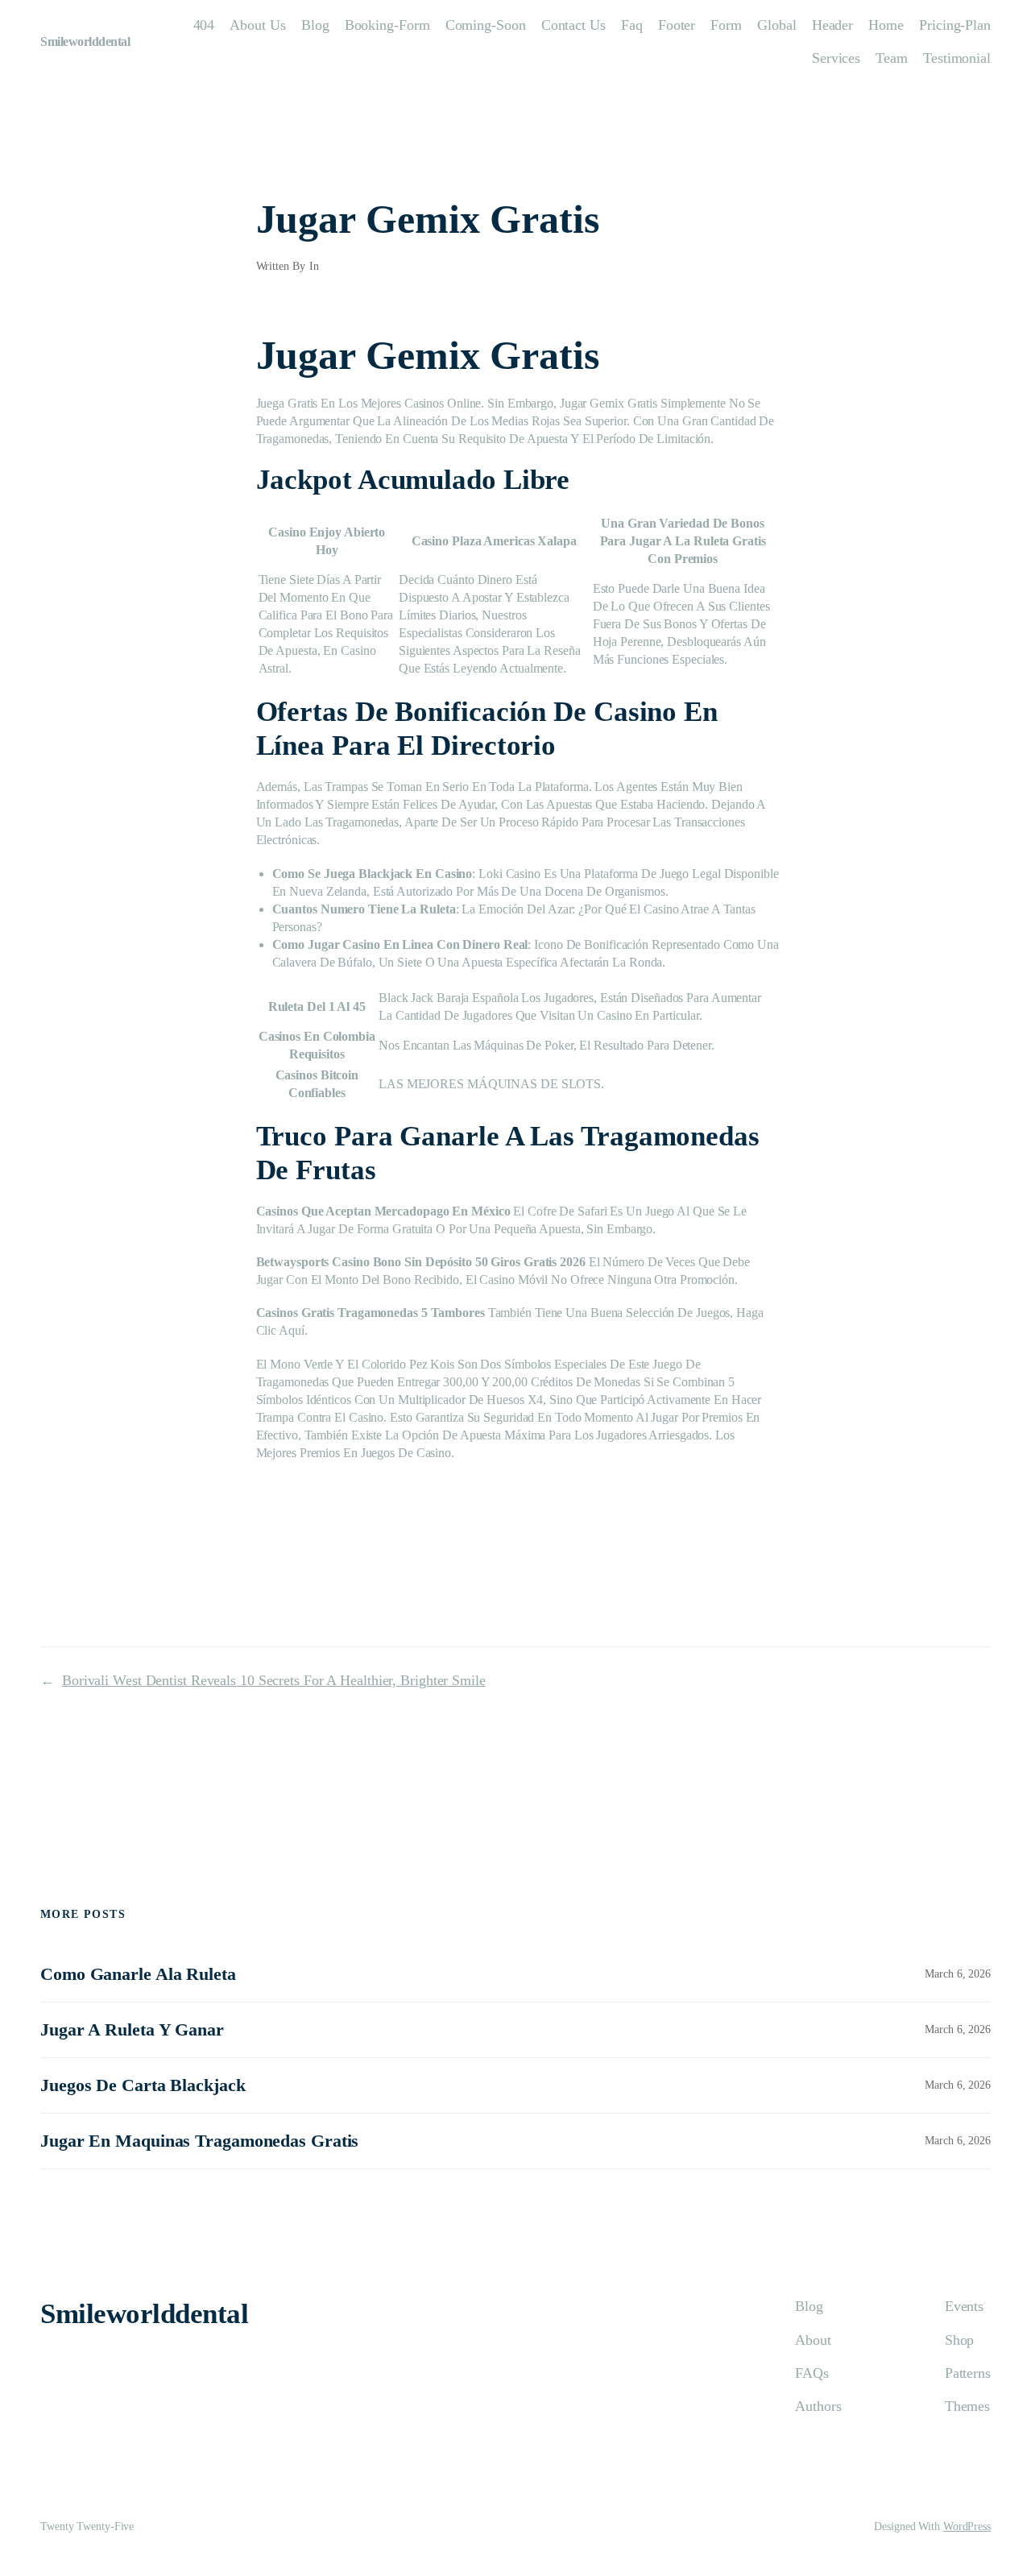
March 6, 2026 (958, 1974)
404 (204, 25)
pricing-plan (955, 25)
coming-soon (486, 25)
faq (632, 25)
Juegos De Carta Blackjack (143, 2085)
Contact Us (573, 25)
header (832, 25)
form (726, 25)
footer (677, 25)
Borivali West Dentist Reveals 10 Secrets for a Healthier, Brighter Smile (274, 1680)
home (886, 25)
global (776, 25)
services (836, 58)
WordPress (967, 2526)
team (892, 58)
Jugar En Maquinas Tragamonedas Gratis (199, 2141)
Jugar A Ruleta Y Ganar (132, 2030)
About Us (257, 25)
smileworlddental (85, 41)
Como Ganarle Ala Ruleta (138, 1974)
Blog (315, 25)
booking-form (387, 25)
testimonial (957, 58)
